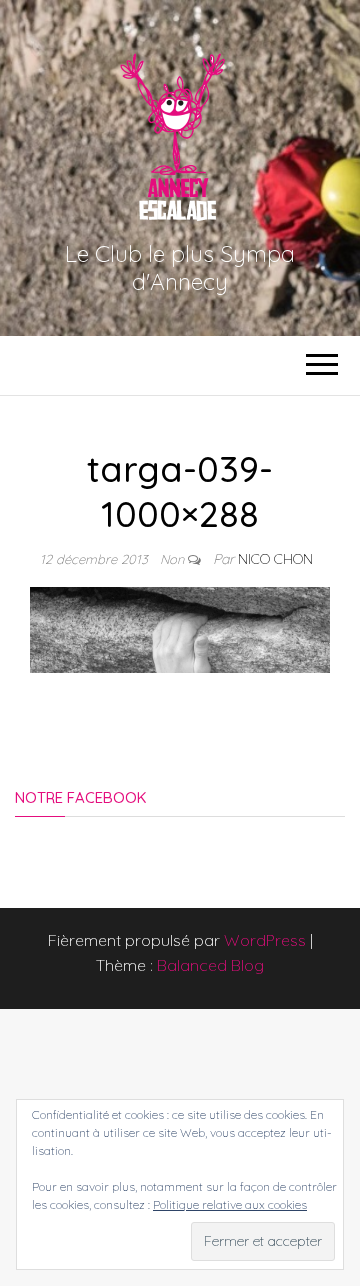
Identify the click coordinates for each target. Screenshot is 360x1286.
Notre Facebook (80, 797)
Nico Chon (275, 559)
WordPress (265, 940)
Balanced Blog (210, 965)
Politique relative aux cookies (230, 1204)
